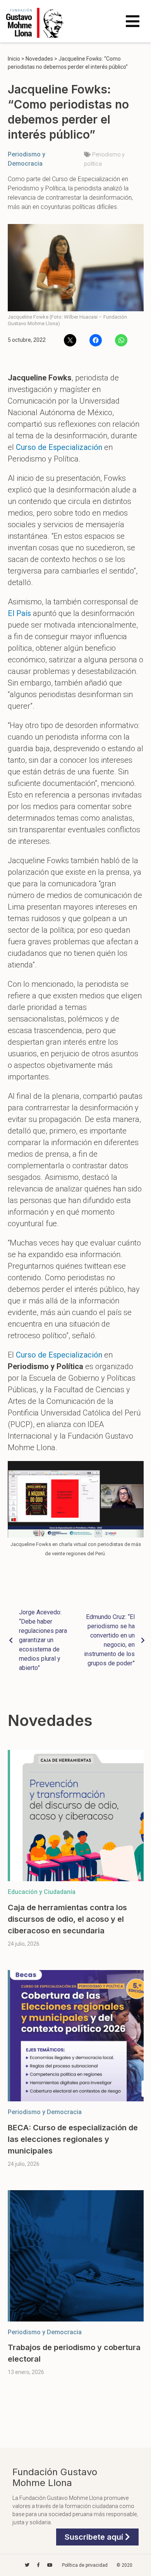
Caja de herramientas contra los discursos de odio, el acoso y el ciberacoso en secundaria (67, 1919)
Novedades (39, 59)
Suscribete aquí (95, 2537)
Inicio (14, 59)
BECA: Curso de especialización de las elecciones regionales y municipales (73, 2139)
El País (19, 613)
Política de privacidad (85, 2565)
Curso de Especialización (59, 447)
